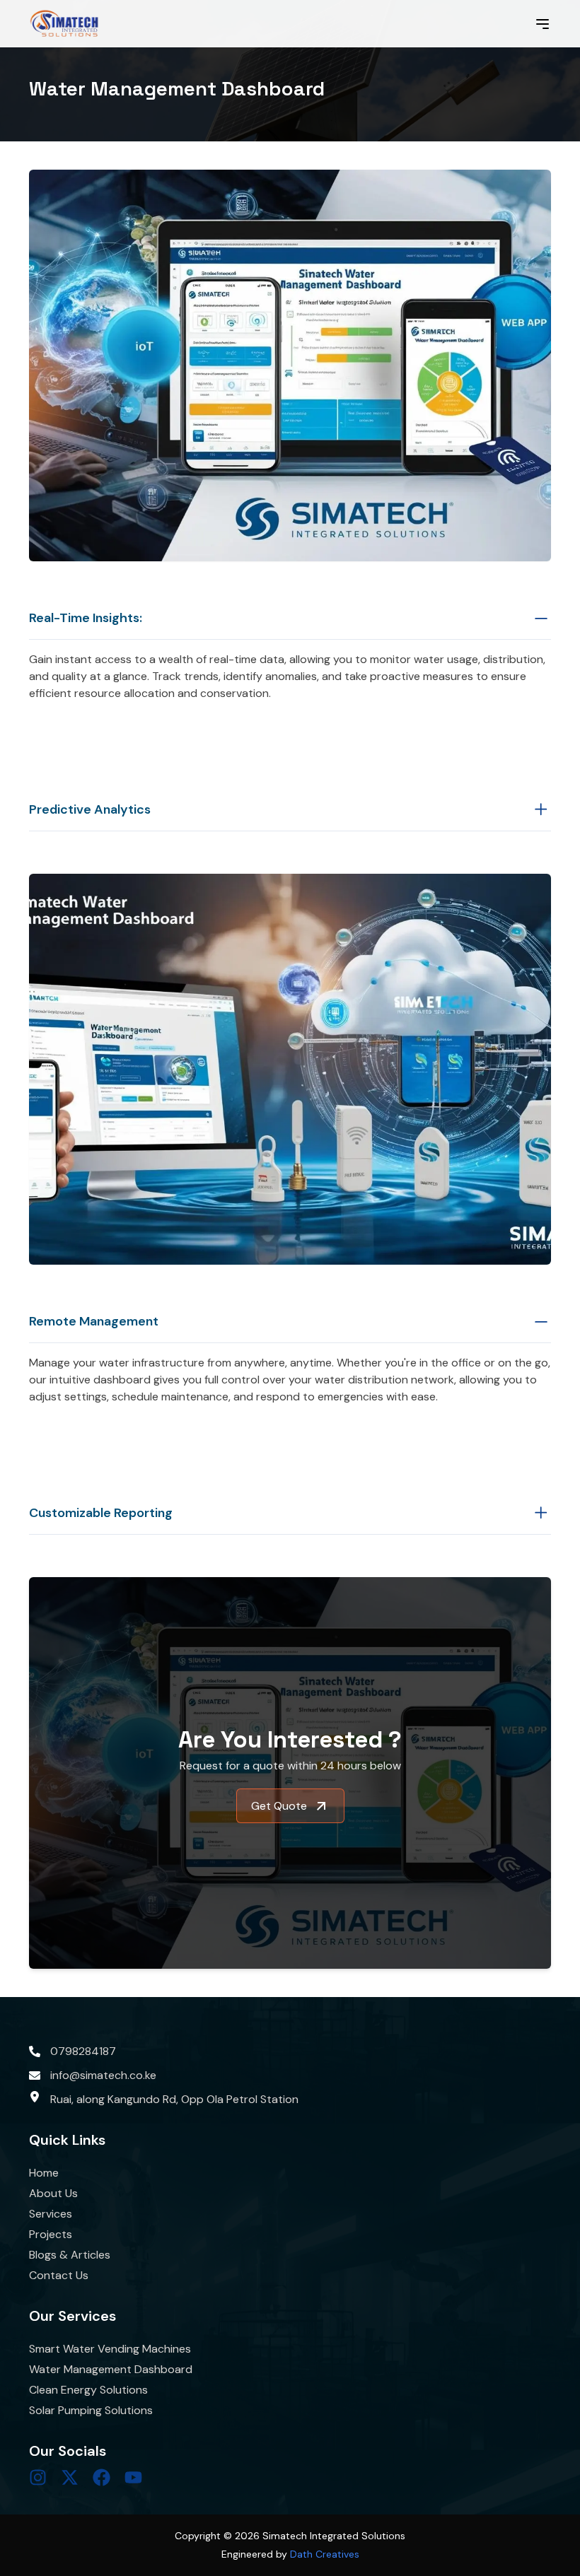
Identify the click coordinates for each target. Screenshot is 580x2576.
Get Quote (279, 1806)
